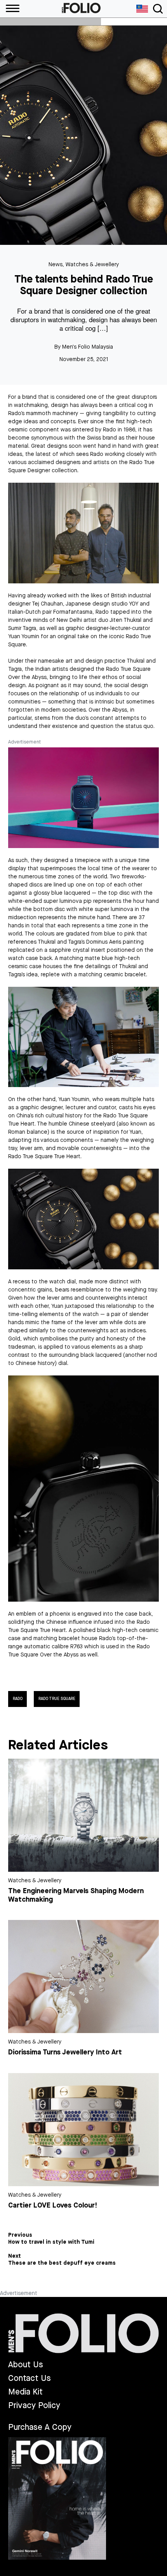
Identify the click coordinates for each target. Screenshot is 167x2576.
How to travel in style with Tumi (51, 2242)
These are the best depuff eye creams (62, 2263)
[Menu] (10, 9)
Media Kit (25, 2392)
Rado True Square (57, 1699)
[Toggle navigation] (158, 9)
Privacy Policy (34, 2406)
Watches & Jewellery (92, 264)
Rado (18, 1699)
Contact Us (30, 2378)
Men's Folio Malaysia (88, 347)
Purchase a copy (40, 2427)
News (56, 264)
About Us (26, 2365)
